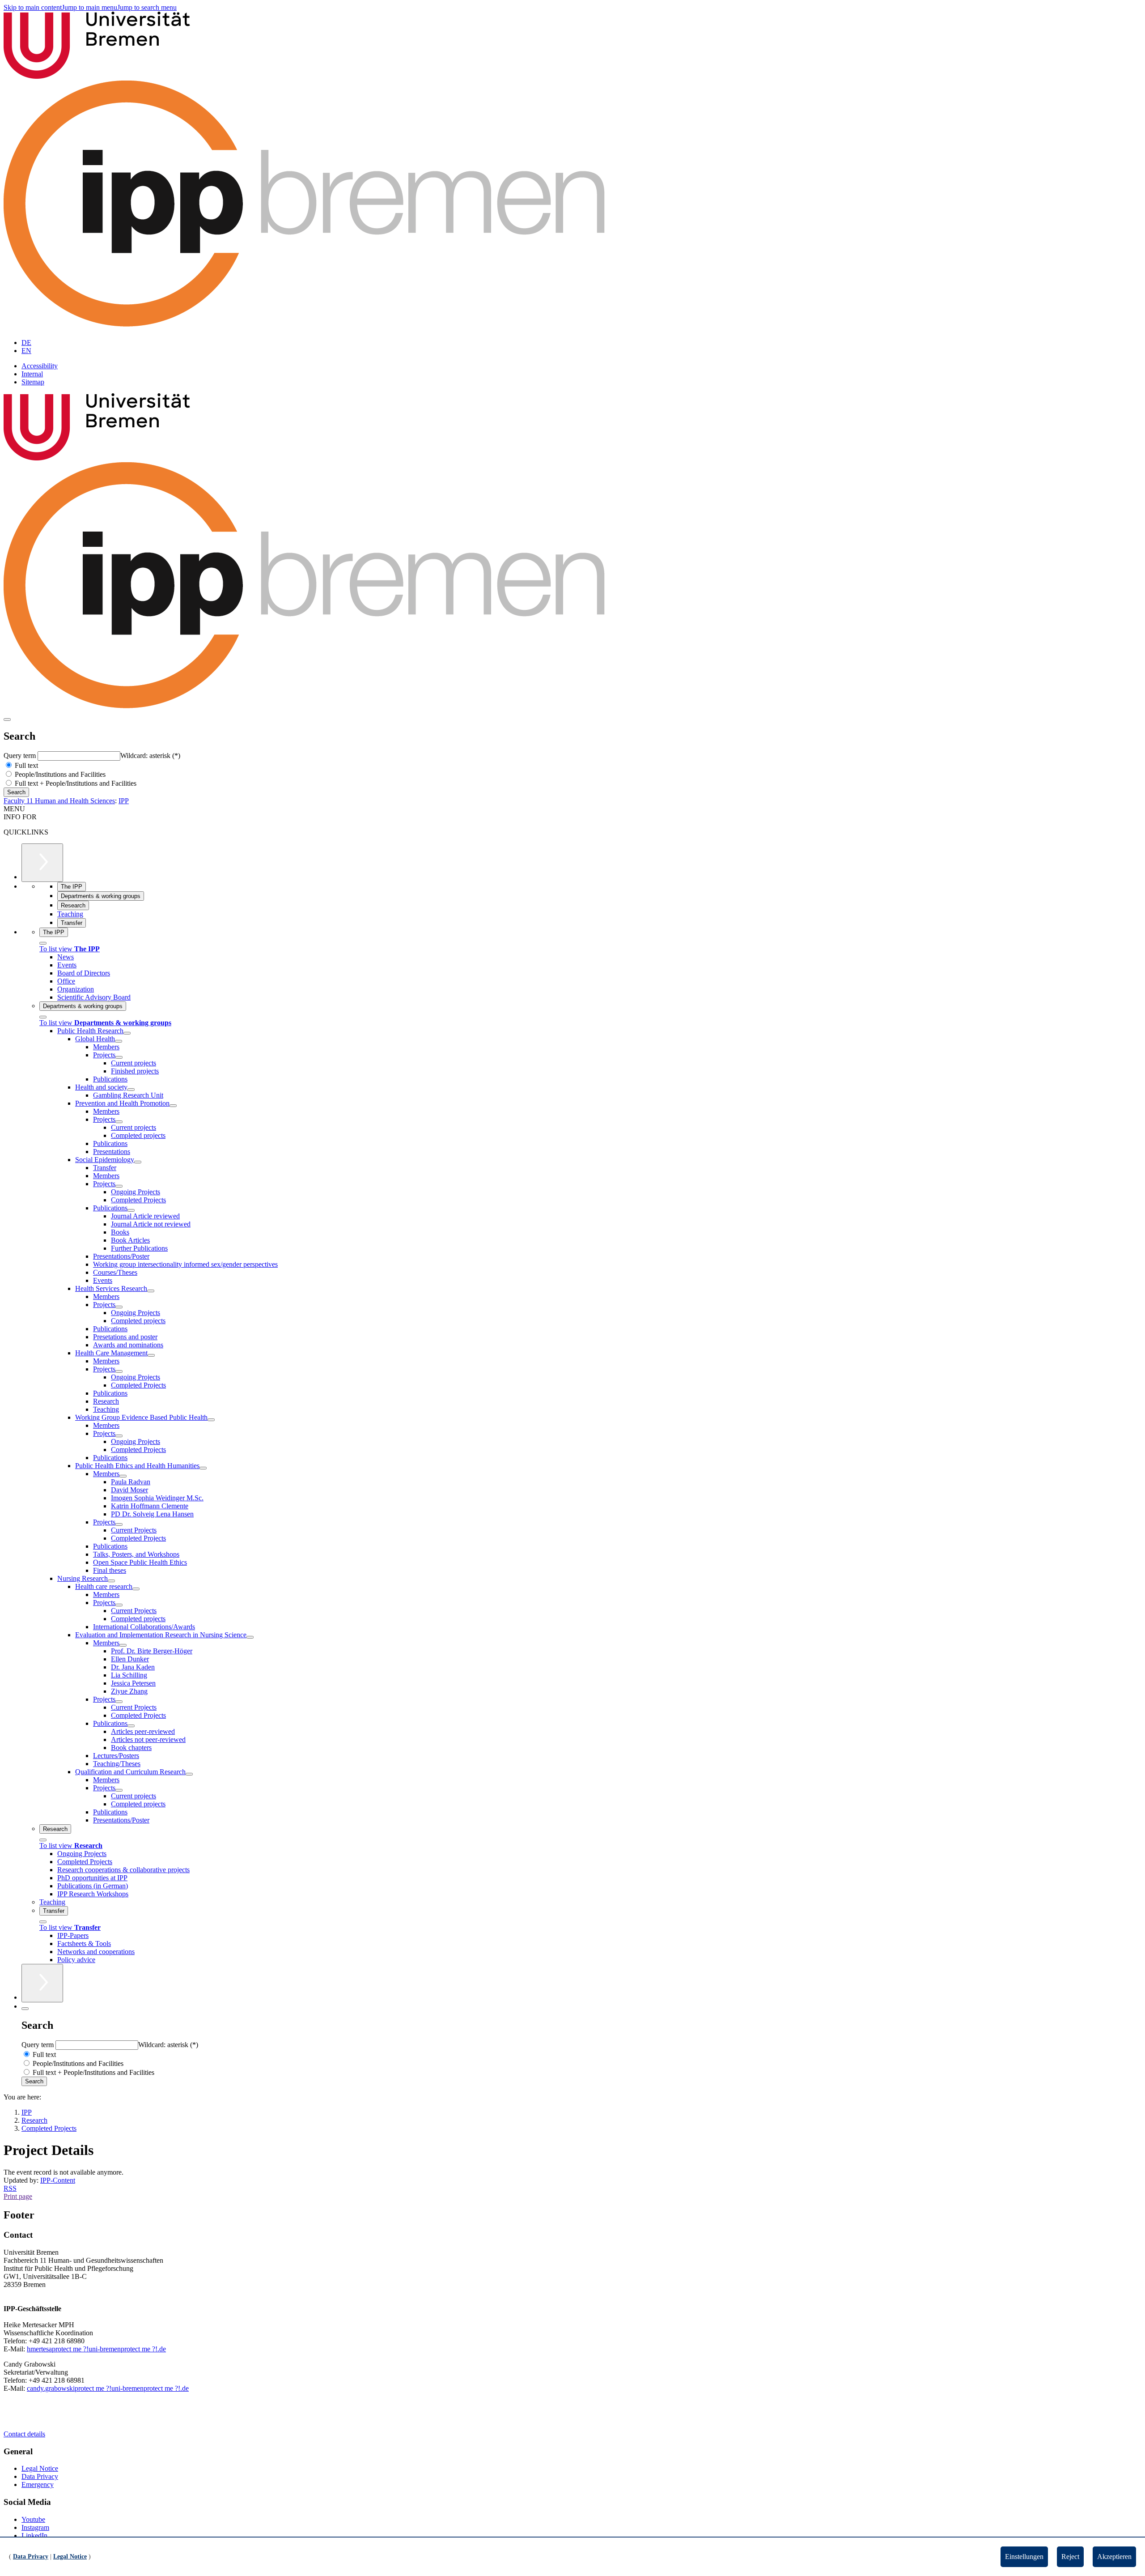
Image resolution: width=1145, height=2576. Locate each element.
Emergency (38, 2484)
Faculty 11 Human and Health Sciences (59, 801)
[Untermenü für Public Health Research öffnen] (127, 1033)
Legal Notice (40, 2468)
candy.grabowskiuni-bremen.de (108, 2388)
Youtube (33, 2519)
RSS (10, 2188)
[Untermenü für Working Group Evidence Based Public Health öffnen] (211, 1420)
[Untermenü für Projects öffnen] (119, 1057)
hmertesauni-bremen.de (96, 2349)
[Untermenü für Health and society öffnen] (131, 1090)
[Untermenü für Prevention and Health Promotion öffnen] (173, 1106)
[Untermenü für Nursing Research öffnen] (111, 1581)
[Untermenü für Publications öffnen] (131, 1210)
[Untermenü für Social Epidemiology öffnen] (138, 1162)
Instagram (35, 2527)
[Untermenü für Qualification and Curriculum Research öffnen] (189, 1774)
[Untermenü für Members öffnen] (123, 1476)
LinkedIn (34, 2536)
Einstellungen (1024, 2557)
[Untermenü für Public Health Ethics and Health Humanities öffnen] (203, 1468)
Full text (25, 765)
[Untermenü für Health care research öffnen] (136, 1589)
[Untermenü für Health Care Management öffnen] (151, 1355)
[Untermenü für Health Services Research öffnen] (151, 1291)
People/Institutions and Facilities (59, 774)
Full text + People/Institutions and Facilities (75, 783)
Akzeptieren (1114, 2557)
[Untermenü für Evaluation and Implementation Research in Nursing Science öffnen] (250, 1637)
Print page (18, 2196)
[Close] (43, 943)
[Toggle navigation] (7, 720)
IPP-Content (58, 2180)
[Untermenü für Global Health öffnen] (119, 1041)
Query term (21, 756)
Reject (1070, 2557)
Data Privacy (40, 2476)
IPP (124, 801)
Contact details (24, 2434)
